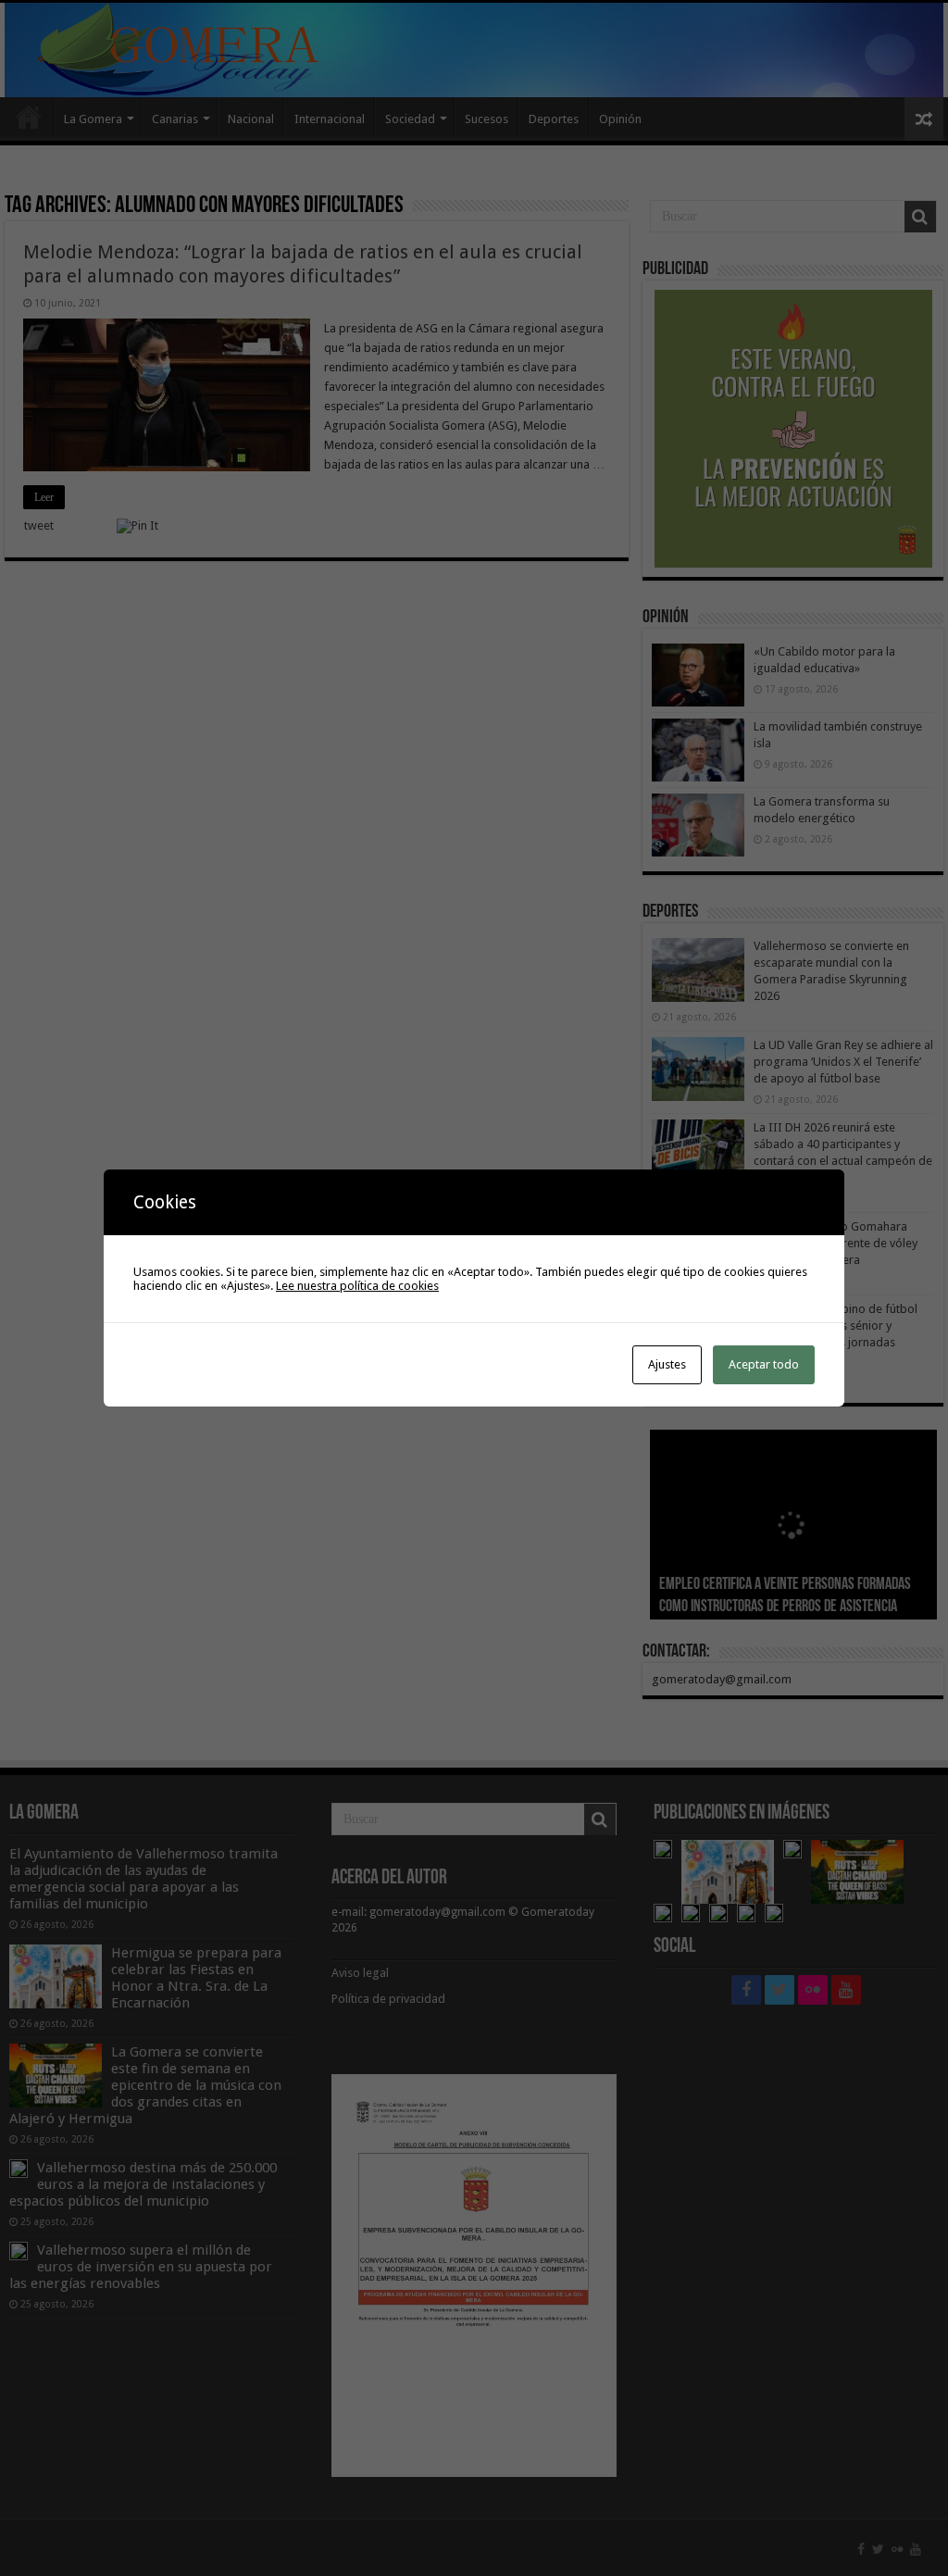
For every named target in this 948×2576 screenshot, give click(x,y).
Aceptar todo (764, 1364)
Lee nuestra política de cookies (357, 1286)
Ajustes (667, 1364)
